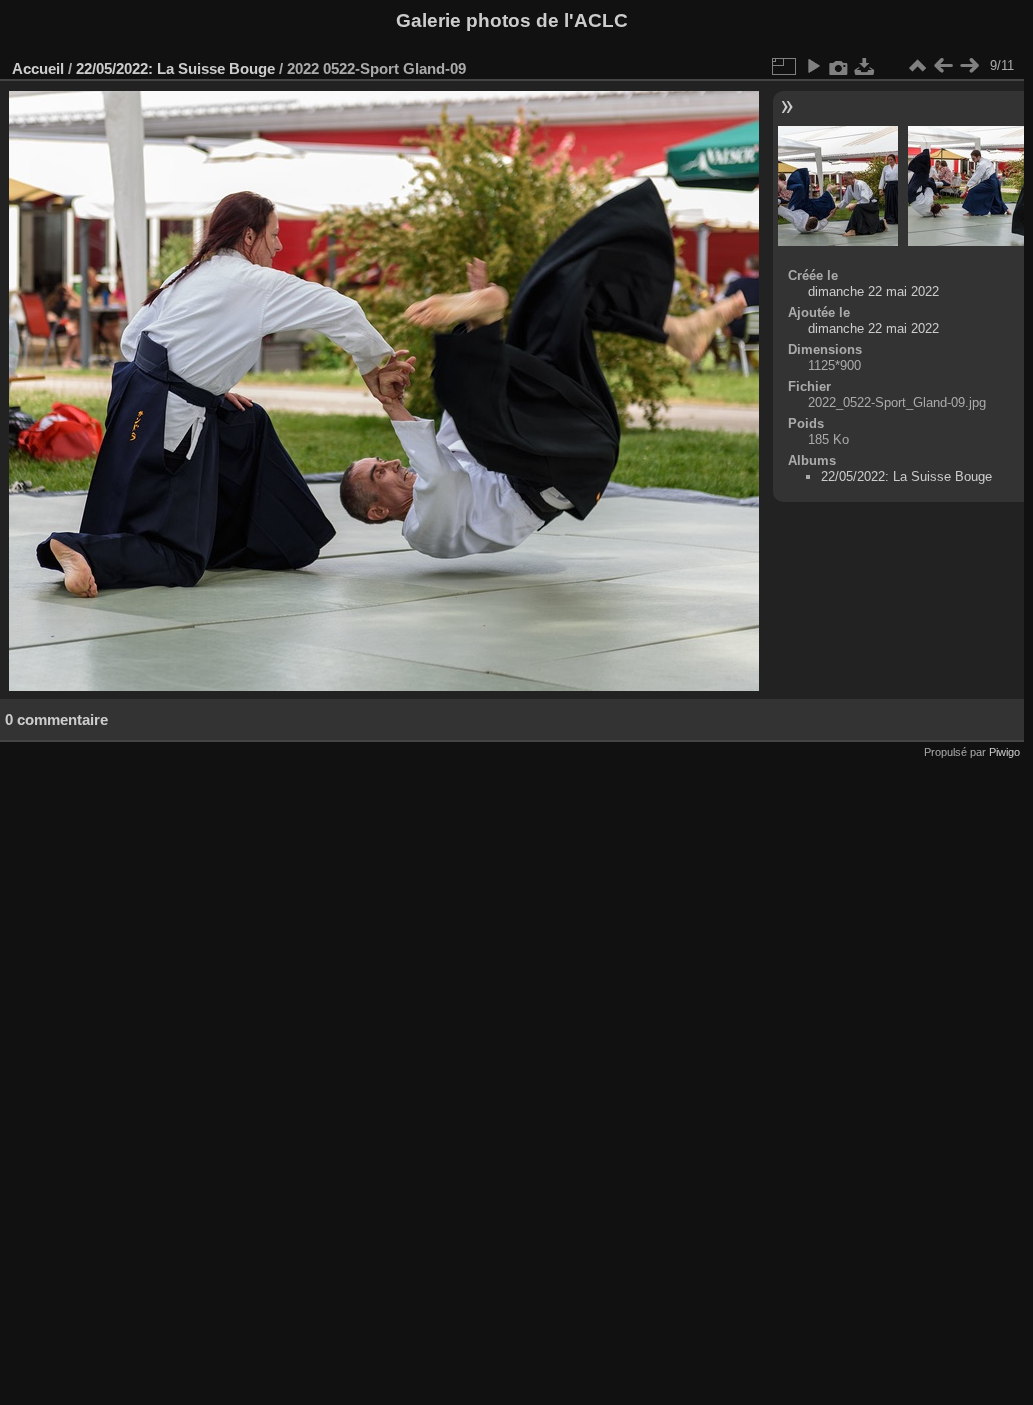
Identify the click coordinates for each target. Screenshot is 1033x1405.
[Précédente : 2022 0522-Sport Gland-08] (943, 66)
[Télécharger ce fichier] (865, 66)
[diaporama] (813, 66)
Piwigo (1004, 752)
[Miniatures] (917, 66)
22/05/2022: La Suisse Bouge (175, 68)
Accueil (38, 68)
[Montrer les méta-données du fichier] (839, 66)
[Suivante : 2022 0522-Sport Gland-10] (969, 66)
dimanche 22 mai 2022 (873, 291)
